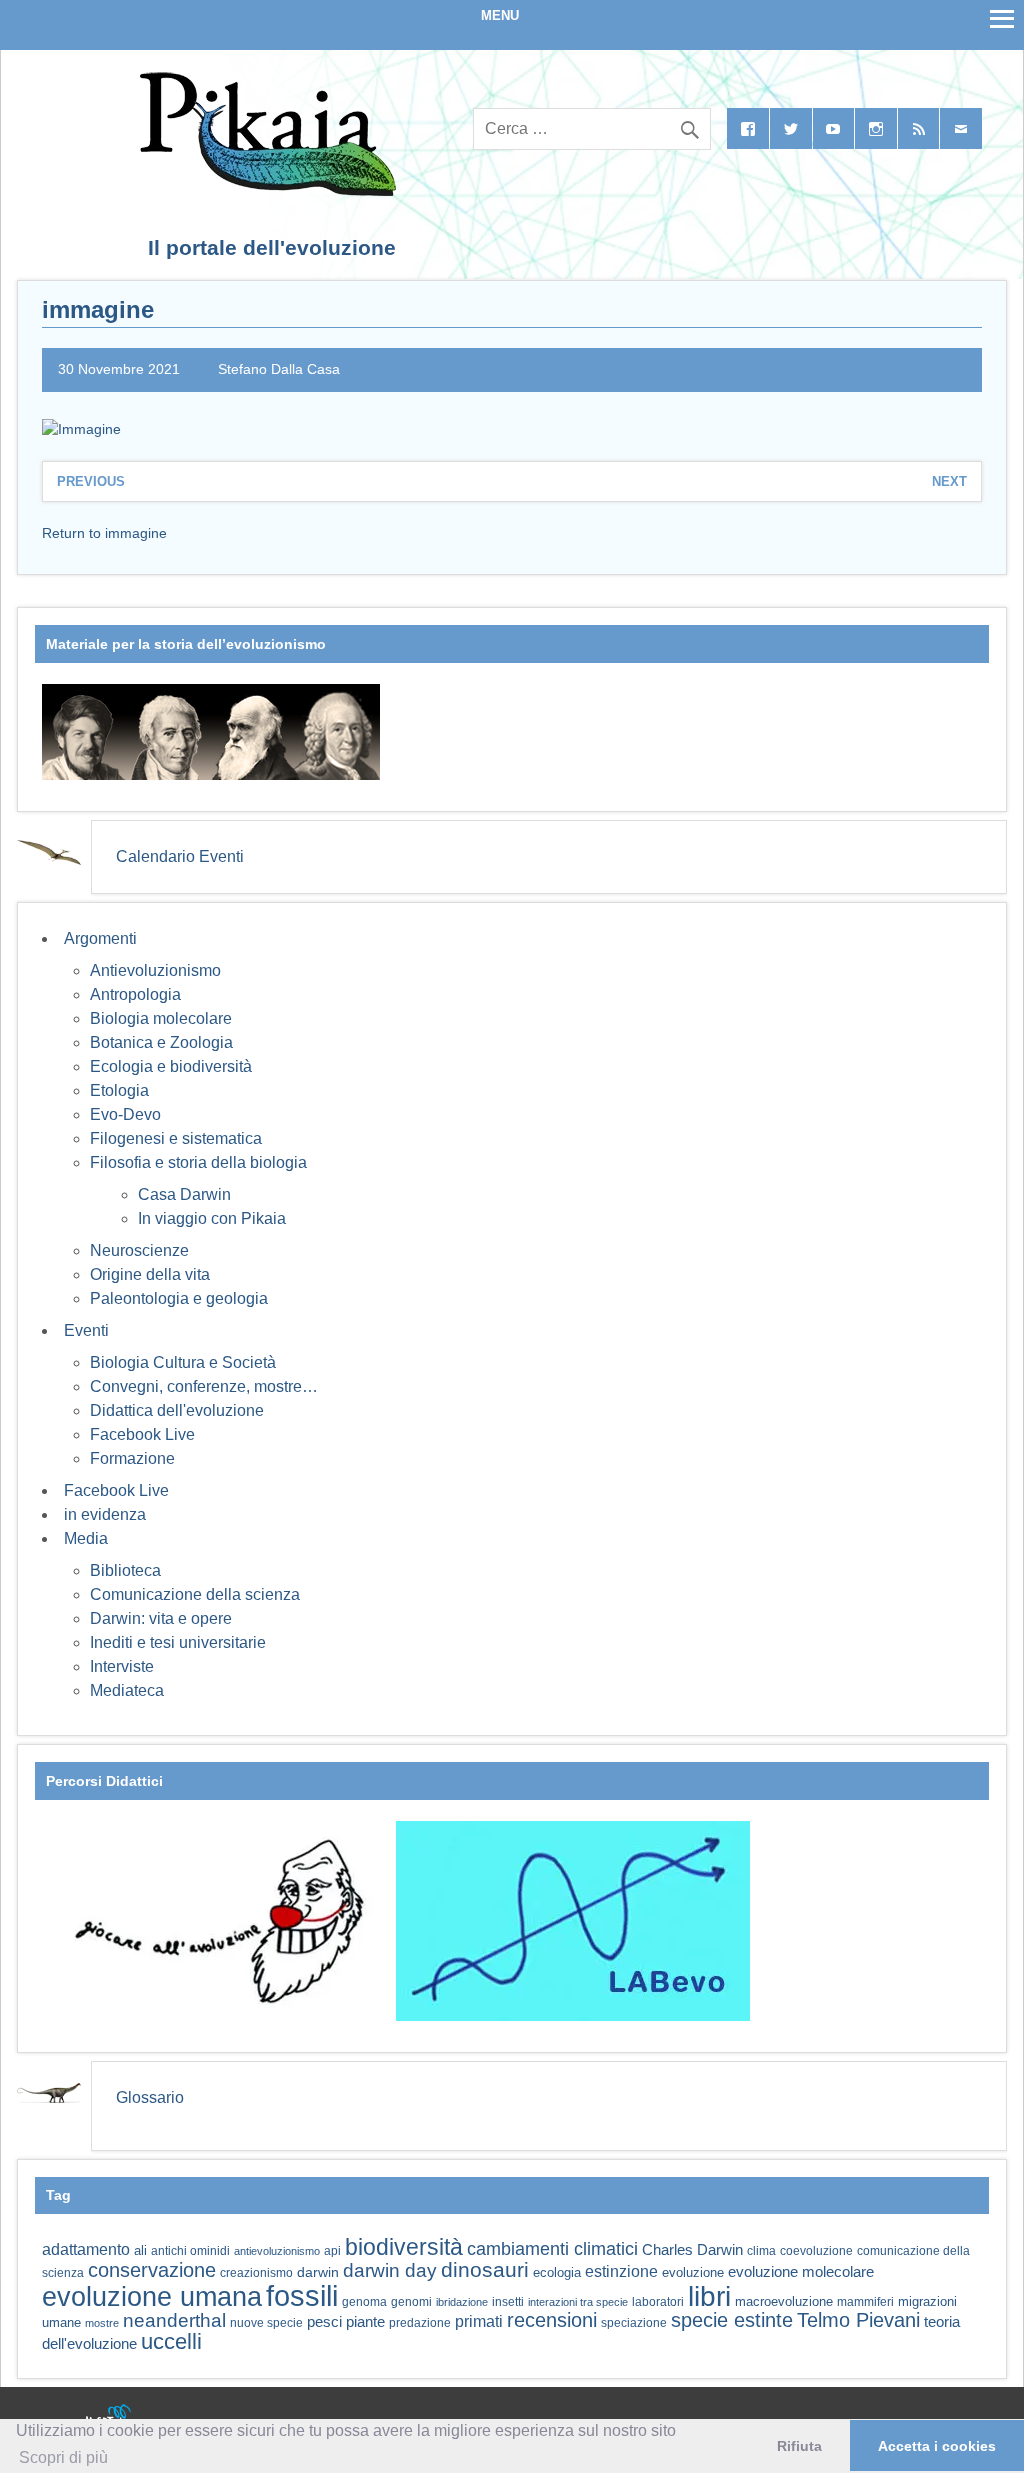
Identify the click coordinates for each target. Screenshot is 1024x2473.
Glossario (150, 2097)
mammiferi (865, 2302)
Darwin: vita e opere (161, 1618)
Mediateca (127, 1690)
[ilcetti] (109, 2418)
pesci (324, 2322)
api (332, 2251)
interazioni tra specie (578, 2302)
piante (365, 2322)
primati (479, 2321)
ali (140, 2250)
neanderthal (174, 2320)
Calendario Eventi (180, 856)
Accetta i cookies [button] (937, 2446)
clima (761, 2251)
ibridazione (462, 2302)
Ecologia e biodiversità (171, 1066)
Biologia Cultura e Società (183, 1362)
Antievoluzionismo (155, 970)
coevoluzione (816, 2251)
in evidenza (105, 1514)
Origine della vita (150, 1274)
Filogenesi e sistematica (176, 1138)
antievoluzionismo (277, 2251)
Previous (91, 481)
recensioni (552, 2320)
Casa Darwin (184, 1194)
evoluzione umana (152, 2297)
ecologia (557, 2273)
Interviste (122, 1666)
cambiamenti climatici (552, 2248)
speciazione (634, 2323)
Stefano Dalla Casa (279, 369)
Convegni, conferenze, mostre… (204, 1386)
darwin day (390, 2270)
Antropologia (135, 994)
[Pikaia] (264, 190)
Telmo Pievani (858, 2320)
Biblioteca (125, 1570)
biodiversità (404, 2247)
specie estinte (732, 2320)
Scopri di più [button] (63, 2457)
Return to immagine (104, 533)
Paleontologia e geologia (179, 1298)
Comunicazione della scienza (195, 1594)
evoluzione (693, 2272)
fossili (302, 2295)
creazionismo (256, 2272)
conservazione (152, 2270)
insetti (508, 2302)
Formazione (132, 1458)
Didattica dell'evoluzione (177, 1410)
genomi (411, 2302)
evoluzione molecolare (801, 2271)
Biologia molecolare (161, 1018)
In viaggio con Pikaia (212, 1218)
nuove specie (266, 2322)
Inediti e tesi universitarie (178, 1642)
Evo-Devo (125, 1114)
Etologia (119, 1090)
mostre (102, 2323)
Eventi (86, 1330)
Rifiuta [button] (799, 2446)
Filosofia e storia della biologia (198, 1162)
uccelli (171, 2341)
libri (709, 2296)
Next (949, 481)
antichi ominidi (190, 2251)
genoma (364, 2301)
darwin (318, 2272)
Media (86, 1538)
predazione (420, 2322)
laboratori (658, 2301)
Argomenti (100, 938)
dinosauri (485, 2269)
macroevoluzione (784, 2301)
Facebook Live (142, 1434)
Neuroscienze (139, 1250)
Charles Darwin (692, 2250)
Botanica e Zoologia (161, 1042)
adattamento (86, 2249)
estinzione (621, 2271)
